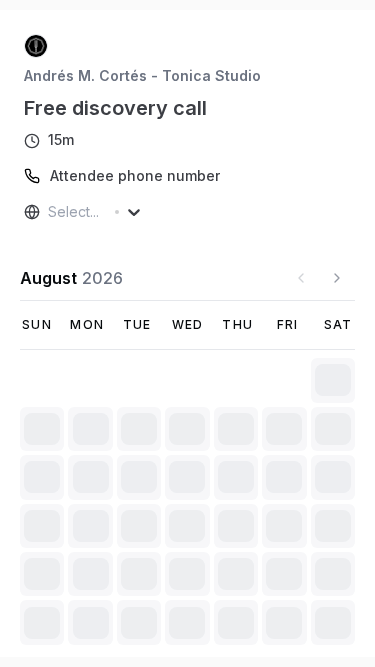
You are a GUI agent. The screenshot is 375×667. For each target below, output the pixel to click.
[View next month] (337, 278)
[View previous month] (301, 278)
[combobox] (50, 212)
